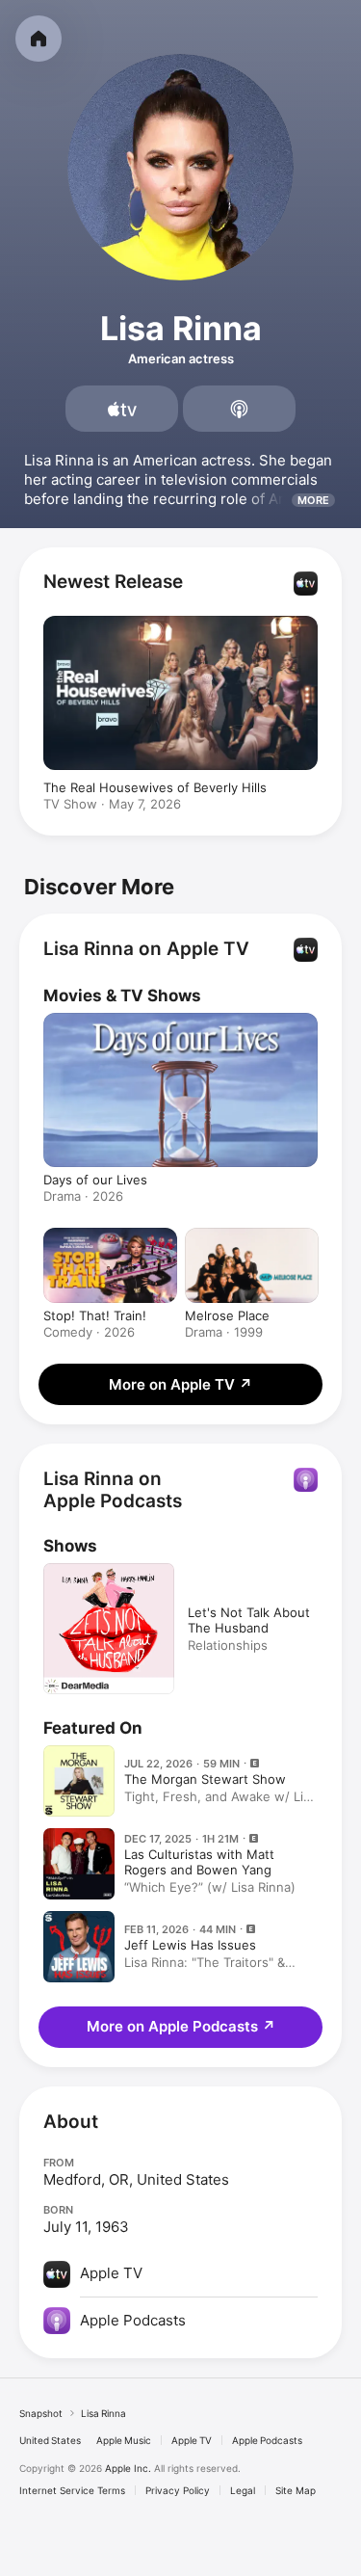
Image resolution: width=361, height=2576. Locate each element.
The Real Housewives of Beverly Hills (155, 787)
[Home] (39, 39)
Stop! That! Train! (95, 1315)
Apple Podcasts (267, 2440)
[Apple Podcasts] (239, 409)
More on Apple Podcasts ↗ (181, 2026)
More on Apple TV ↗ (180, 1384)
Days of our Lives (95, 1180)
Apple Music (124, 2440)
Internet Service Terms (72, 2490)
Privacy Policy (178, 2490)
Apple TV (192, 2440)
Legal (243, 2490)
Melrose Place (227, 1315)
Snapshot (41, 2413)
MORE (313, 500)
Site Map (296, 2490)
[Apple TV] (122, 409)
